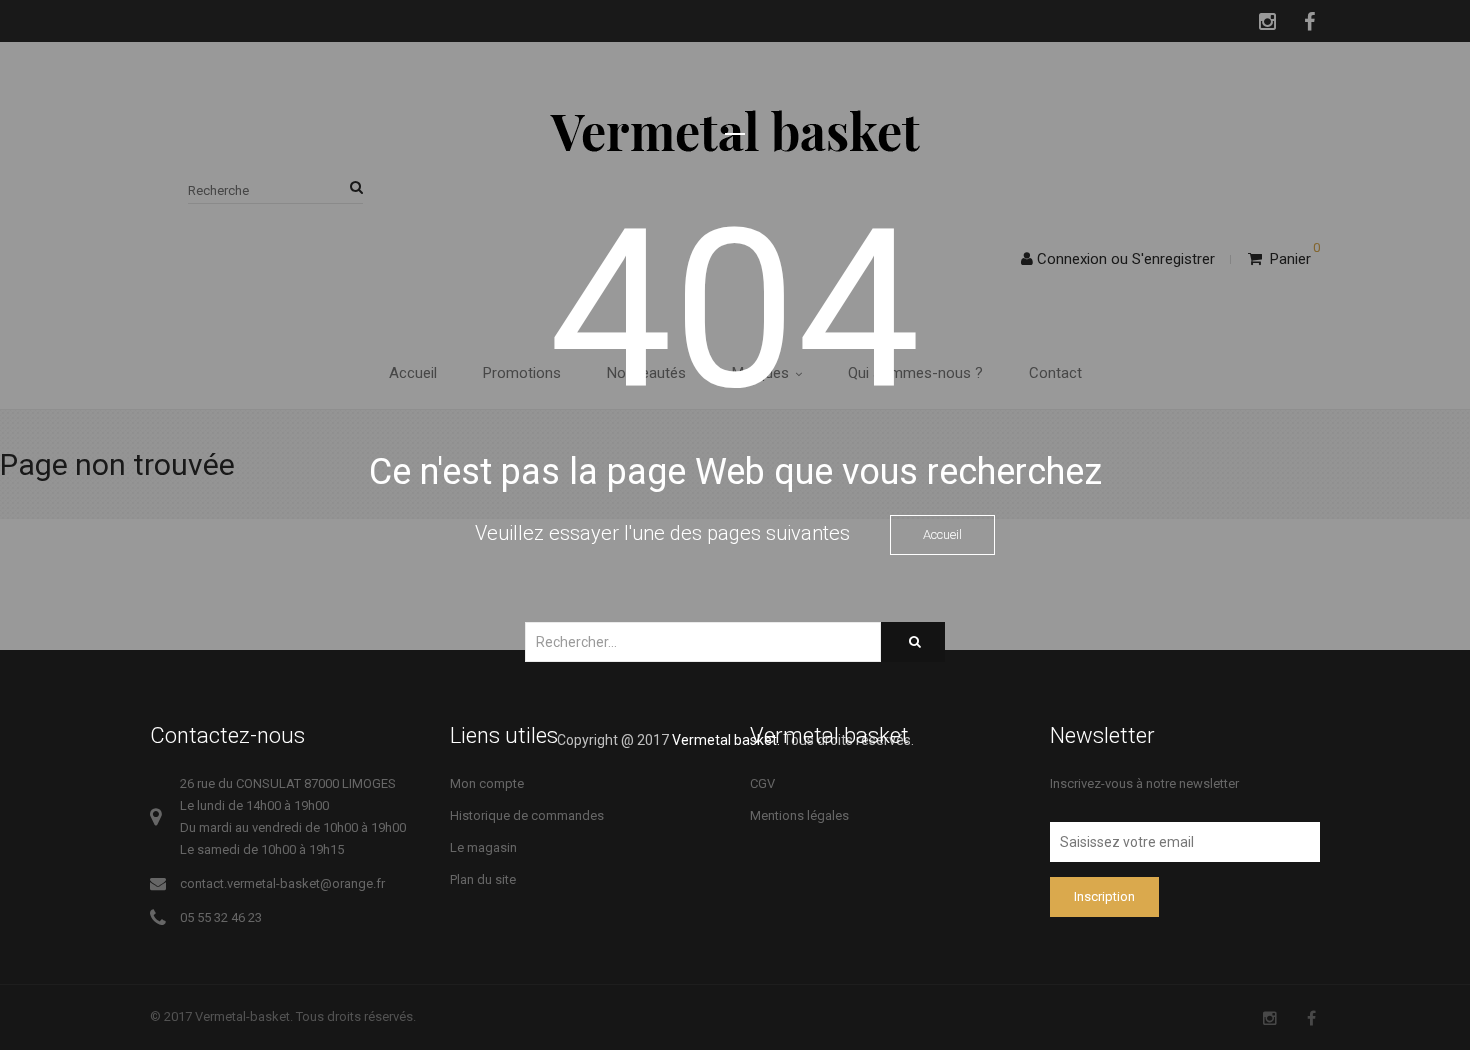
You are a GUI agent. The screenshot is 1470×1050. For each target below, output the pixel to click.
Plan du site (483, 879)
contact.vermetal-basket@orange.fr (282, 883)
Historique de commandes (527, 815)
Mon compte (487, 783)
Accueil (942, 534)
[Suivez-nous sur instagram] (1270, 1018)
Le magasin (483, 847)
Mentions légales (799, 815)
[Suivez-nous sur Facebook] (1311, 1018)
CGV (762, 783)
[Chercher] (913, 642)
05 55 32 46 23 (221, 917)
